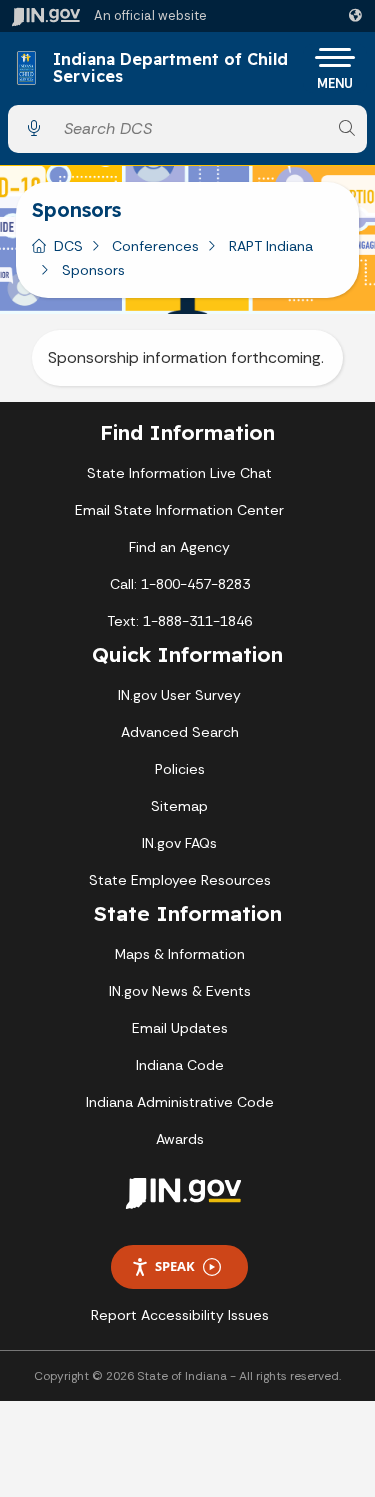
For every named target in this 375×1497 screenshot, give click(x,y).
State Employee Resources (180, 880)
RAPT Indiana (271, 246)
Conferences (155, 246)
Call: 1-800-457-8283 (180, 584)
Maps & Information (180, 954)
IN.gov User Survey (179, 695)
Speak (175, 1266)
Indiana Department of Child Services (170, 68)
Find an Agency (179, 547)
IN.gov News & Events (180, 991)
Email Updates (180, 1028)
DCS (68, 246)
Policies (180, 769)
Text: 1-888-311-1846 (179, 621)
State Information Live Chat (179, 473)
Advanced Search (180, 732)
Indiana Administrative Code (180, 1102)
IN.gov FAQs (179, 843)
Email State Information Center (179, 510)
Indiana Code (180, 1065)
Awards (180, 1139)
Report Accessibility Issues (180, 1315)
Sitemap (179, 806)
